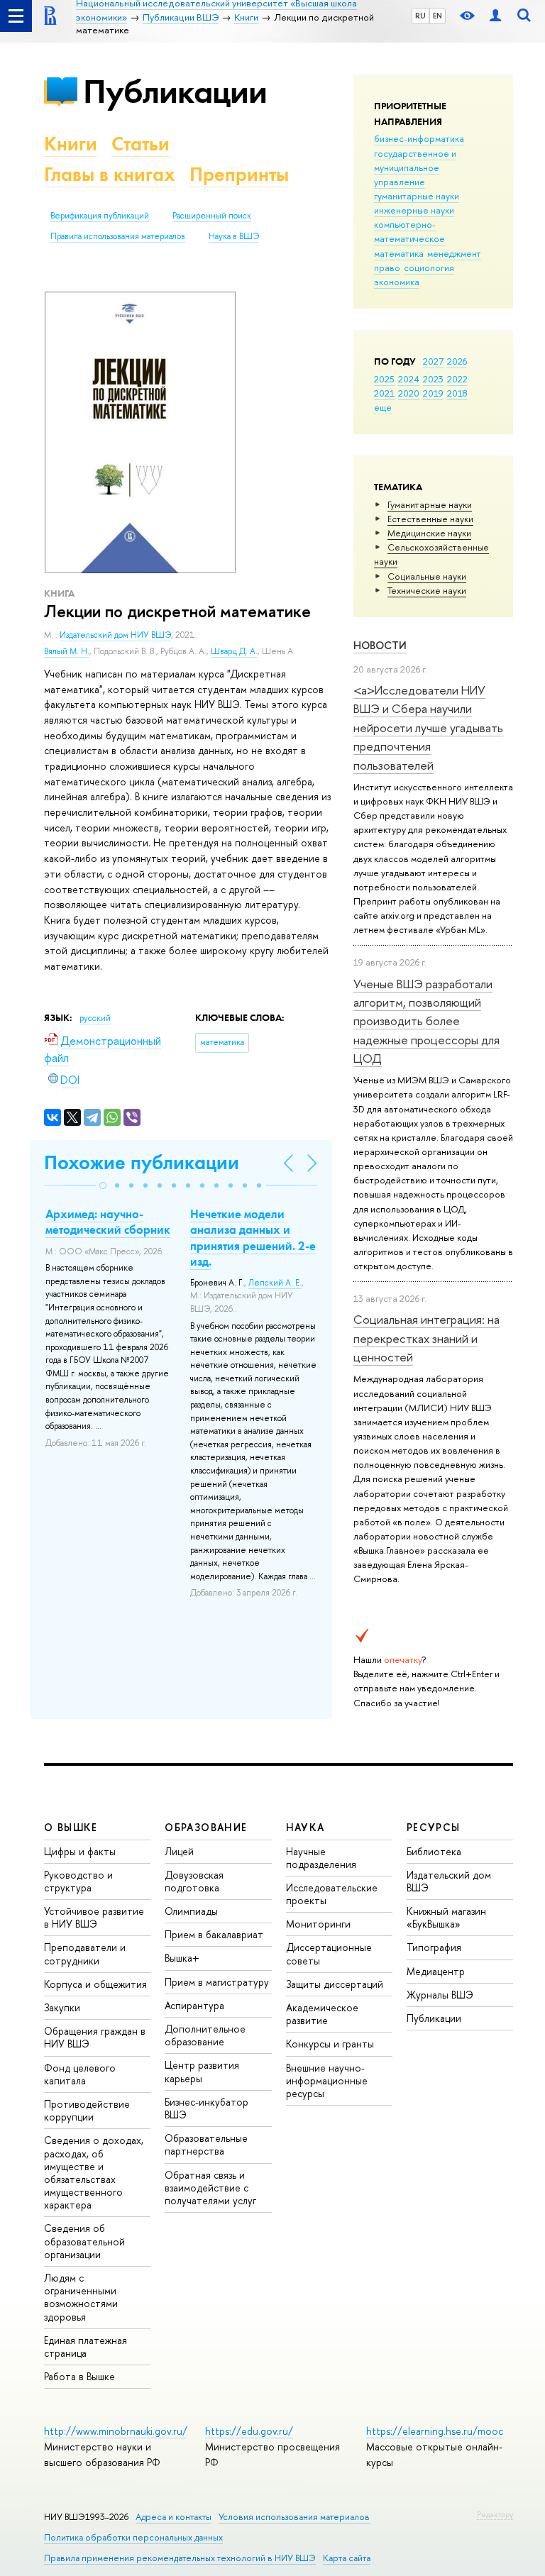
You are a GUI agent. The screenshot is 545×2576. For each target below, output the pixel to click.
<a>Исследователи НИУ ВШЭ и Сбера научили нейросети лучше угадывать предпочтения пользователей (428, 727)
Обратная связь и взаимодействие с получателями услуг (210, 2188)
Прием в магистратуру (217, 1982)
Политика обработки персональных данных (133, 2537)
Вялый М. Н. (67, 651)
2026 (457, 361)
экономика (397, 282)
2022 (457, 379)
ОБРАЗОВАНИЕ (206, 1827)
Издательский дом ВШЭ (449, 1881)
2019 (433, 393)
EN (437, 16)
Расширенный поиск (212, 216)
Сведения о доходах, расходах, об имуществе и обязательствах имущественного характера (94, 2172)
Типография (434, 1947)
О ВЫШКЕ (71, 1827)
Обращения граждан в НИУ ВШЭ (95, 2037)
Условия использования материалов (294, 2517)
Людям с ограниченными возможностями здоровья (81, 2297)
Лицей (179, 1851)
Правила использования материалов (118, 236)
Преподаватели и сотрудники (85, 1953)
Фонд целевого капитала (80, 2074)
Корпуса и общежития (95, 1984)
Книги (71, 144)
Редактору (495, 2514)
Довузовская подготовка (194, 1881)
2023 (433, 379)
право (387, 267)
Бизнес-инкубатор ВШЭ (207, 2108)
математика (399, 253)
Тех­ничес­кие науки (427, 590)
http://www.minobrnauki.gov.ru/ (116, 2431)
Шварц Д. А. (234, 651)
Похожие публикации (142, 1162)
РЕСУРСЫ (434, 1827)
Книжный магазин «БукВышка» (446, 1917)
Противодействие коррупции (87, 2110)
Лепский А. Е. (275, 1283)
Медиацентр (436, 1971)
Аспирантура (194, 2005)
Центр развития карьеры (202, 2071)
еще (383, 407)
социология (429, 267)
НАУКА (305, 1827)
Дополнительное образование (205, 2035)
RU (420, 16)
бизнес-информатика (419, 138)
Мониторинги (318, 1924)
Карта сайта (347, 2558)
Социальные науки (427, 576)
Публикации (175, 91)
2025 (384, 379)
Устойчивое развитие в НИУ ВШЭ (94, 1917)
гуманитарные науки (417, 196)
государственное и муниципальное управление (415, 167)
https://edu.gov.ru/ (249, 2431)
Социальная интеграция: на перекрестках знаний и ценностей (426, 1338)
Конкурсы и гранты (330, 2044)
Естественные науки (430, 519)
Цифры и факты (80, 1851)
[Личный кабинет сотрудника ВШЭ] (495, 16)
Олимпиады (191, 1911)
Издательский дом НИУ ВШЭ (115, 635)
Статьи (141, 144)
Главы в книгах (110, 174)
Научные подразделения (321, 1858)
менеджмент (454, 253)
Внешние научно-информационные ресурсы (327, 2080)
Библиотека (434, 1851)
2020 (409, 393)
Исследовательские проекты (332, 1894)
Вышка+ (182, 1958)
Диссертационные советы (329, 1953)
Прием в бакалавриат (214, 1934)
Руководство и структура (78, 1881)
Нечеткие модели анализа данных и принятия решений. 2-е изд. (253, 1237)
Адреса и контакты (174, 2517)
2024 (409, 379)
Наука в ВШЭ (234, 236)
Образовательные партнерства (206, 2144)
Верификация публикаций (100, 216)
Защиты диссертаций (335, 1984)
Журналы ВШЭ (440, 1995)
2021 (384, 393)
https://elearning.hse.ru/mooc (435, 2431)
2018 (457, 393)
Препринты (239, 174)
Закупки (62, 2007)
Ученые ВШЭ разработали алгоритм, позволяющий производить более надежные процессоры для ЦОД (426, 1021)
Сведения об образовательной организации (84, 2241)
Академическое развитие (322, 2014)
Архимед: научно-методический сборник (108, 1222)
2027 (433, 361)
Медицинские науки (429, 533)
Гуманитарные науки (430, 504)
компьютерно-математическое (409, 231)
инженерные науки (414, 210)
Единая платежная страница (86, 2346)
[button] (103, 1185)
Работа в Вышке (79, 2376)
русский (95, 1018)
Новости (380, 645)
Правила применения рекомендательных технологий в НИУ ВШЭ (180, 2558)
